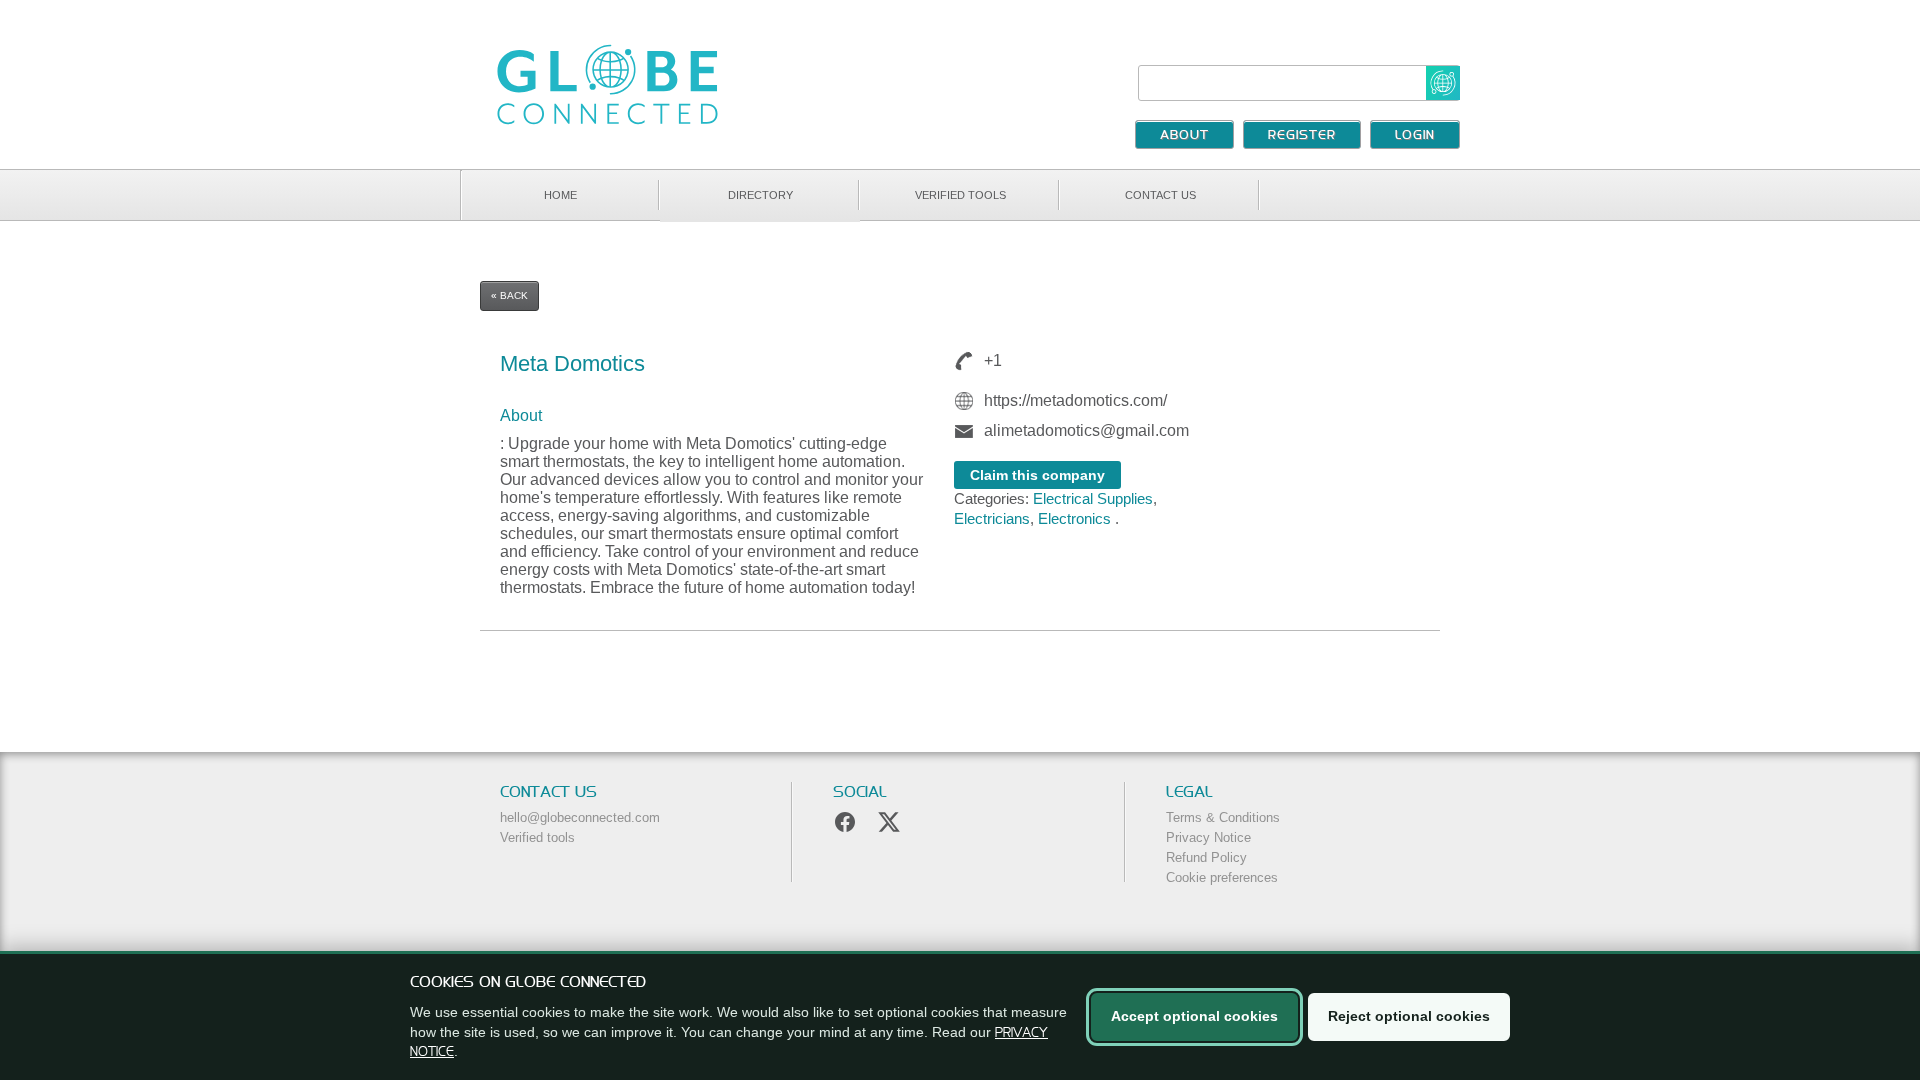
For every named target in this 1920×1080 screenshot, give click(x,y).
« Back (509, 295)
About (1184, 136)
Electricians (992, 518)
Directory (760, 195)
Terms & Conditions (1223, 817)
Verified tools (960, 195)
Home (560, 195)
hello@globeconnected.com (580, 817)
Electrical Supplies (1093, 498)
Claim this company (1037, 475)
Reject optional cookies (1409, 1016)
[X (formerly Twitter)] (889, 822)
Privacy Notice (1208, 837)
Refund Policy (1206, 857)
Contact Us (1160, 195)
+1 (993, 360)
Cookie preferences (1222, 877)
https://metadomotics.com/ (1075, 400)
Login (1415, 136)
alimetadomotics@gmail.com (1086, 430)
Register (1302, 136)
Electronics (1074, 518)
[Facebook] (845, 822)
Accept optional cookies (1194, 1016)
